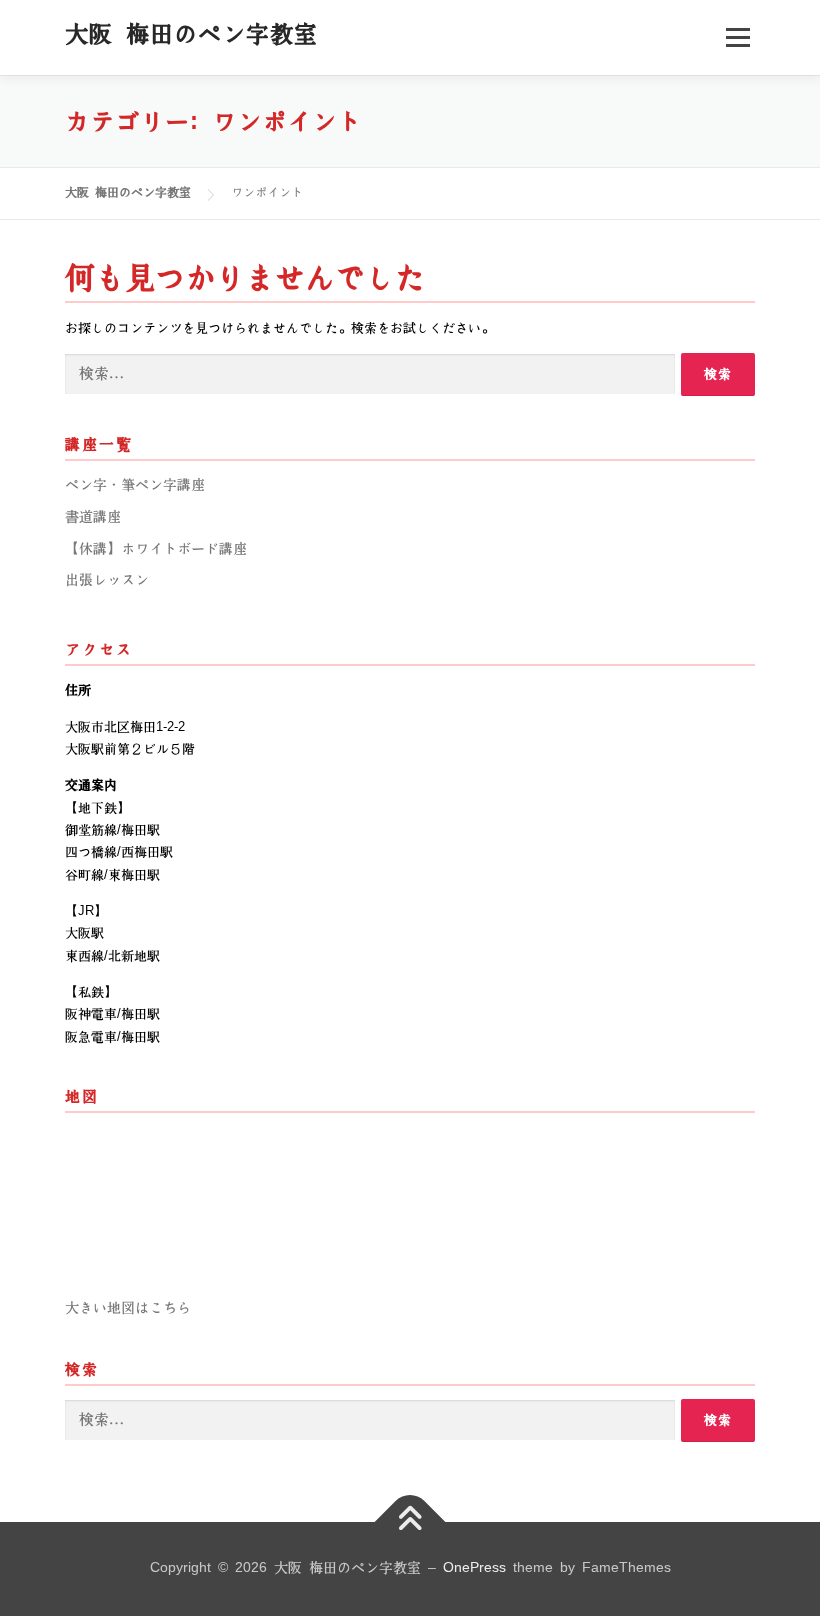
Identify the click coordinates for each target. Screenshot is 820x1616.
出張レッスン (107, 580)
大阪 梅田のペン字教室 (191, 34)
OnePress (474, 1568)
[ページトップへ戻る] (410, 1522)
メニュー (737, 37)
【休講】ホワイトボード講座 (156, 549)
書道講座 (93, 517)
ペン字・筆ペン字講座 (135, 485)
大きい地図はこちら (128, 1308)
